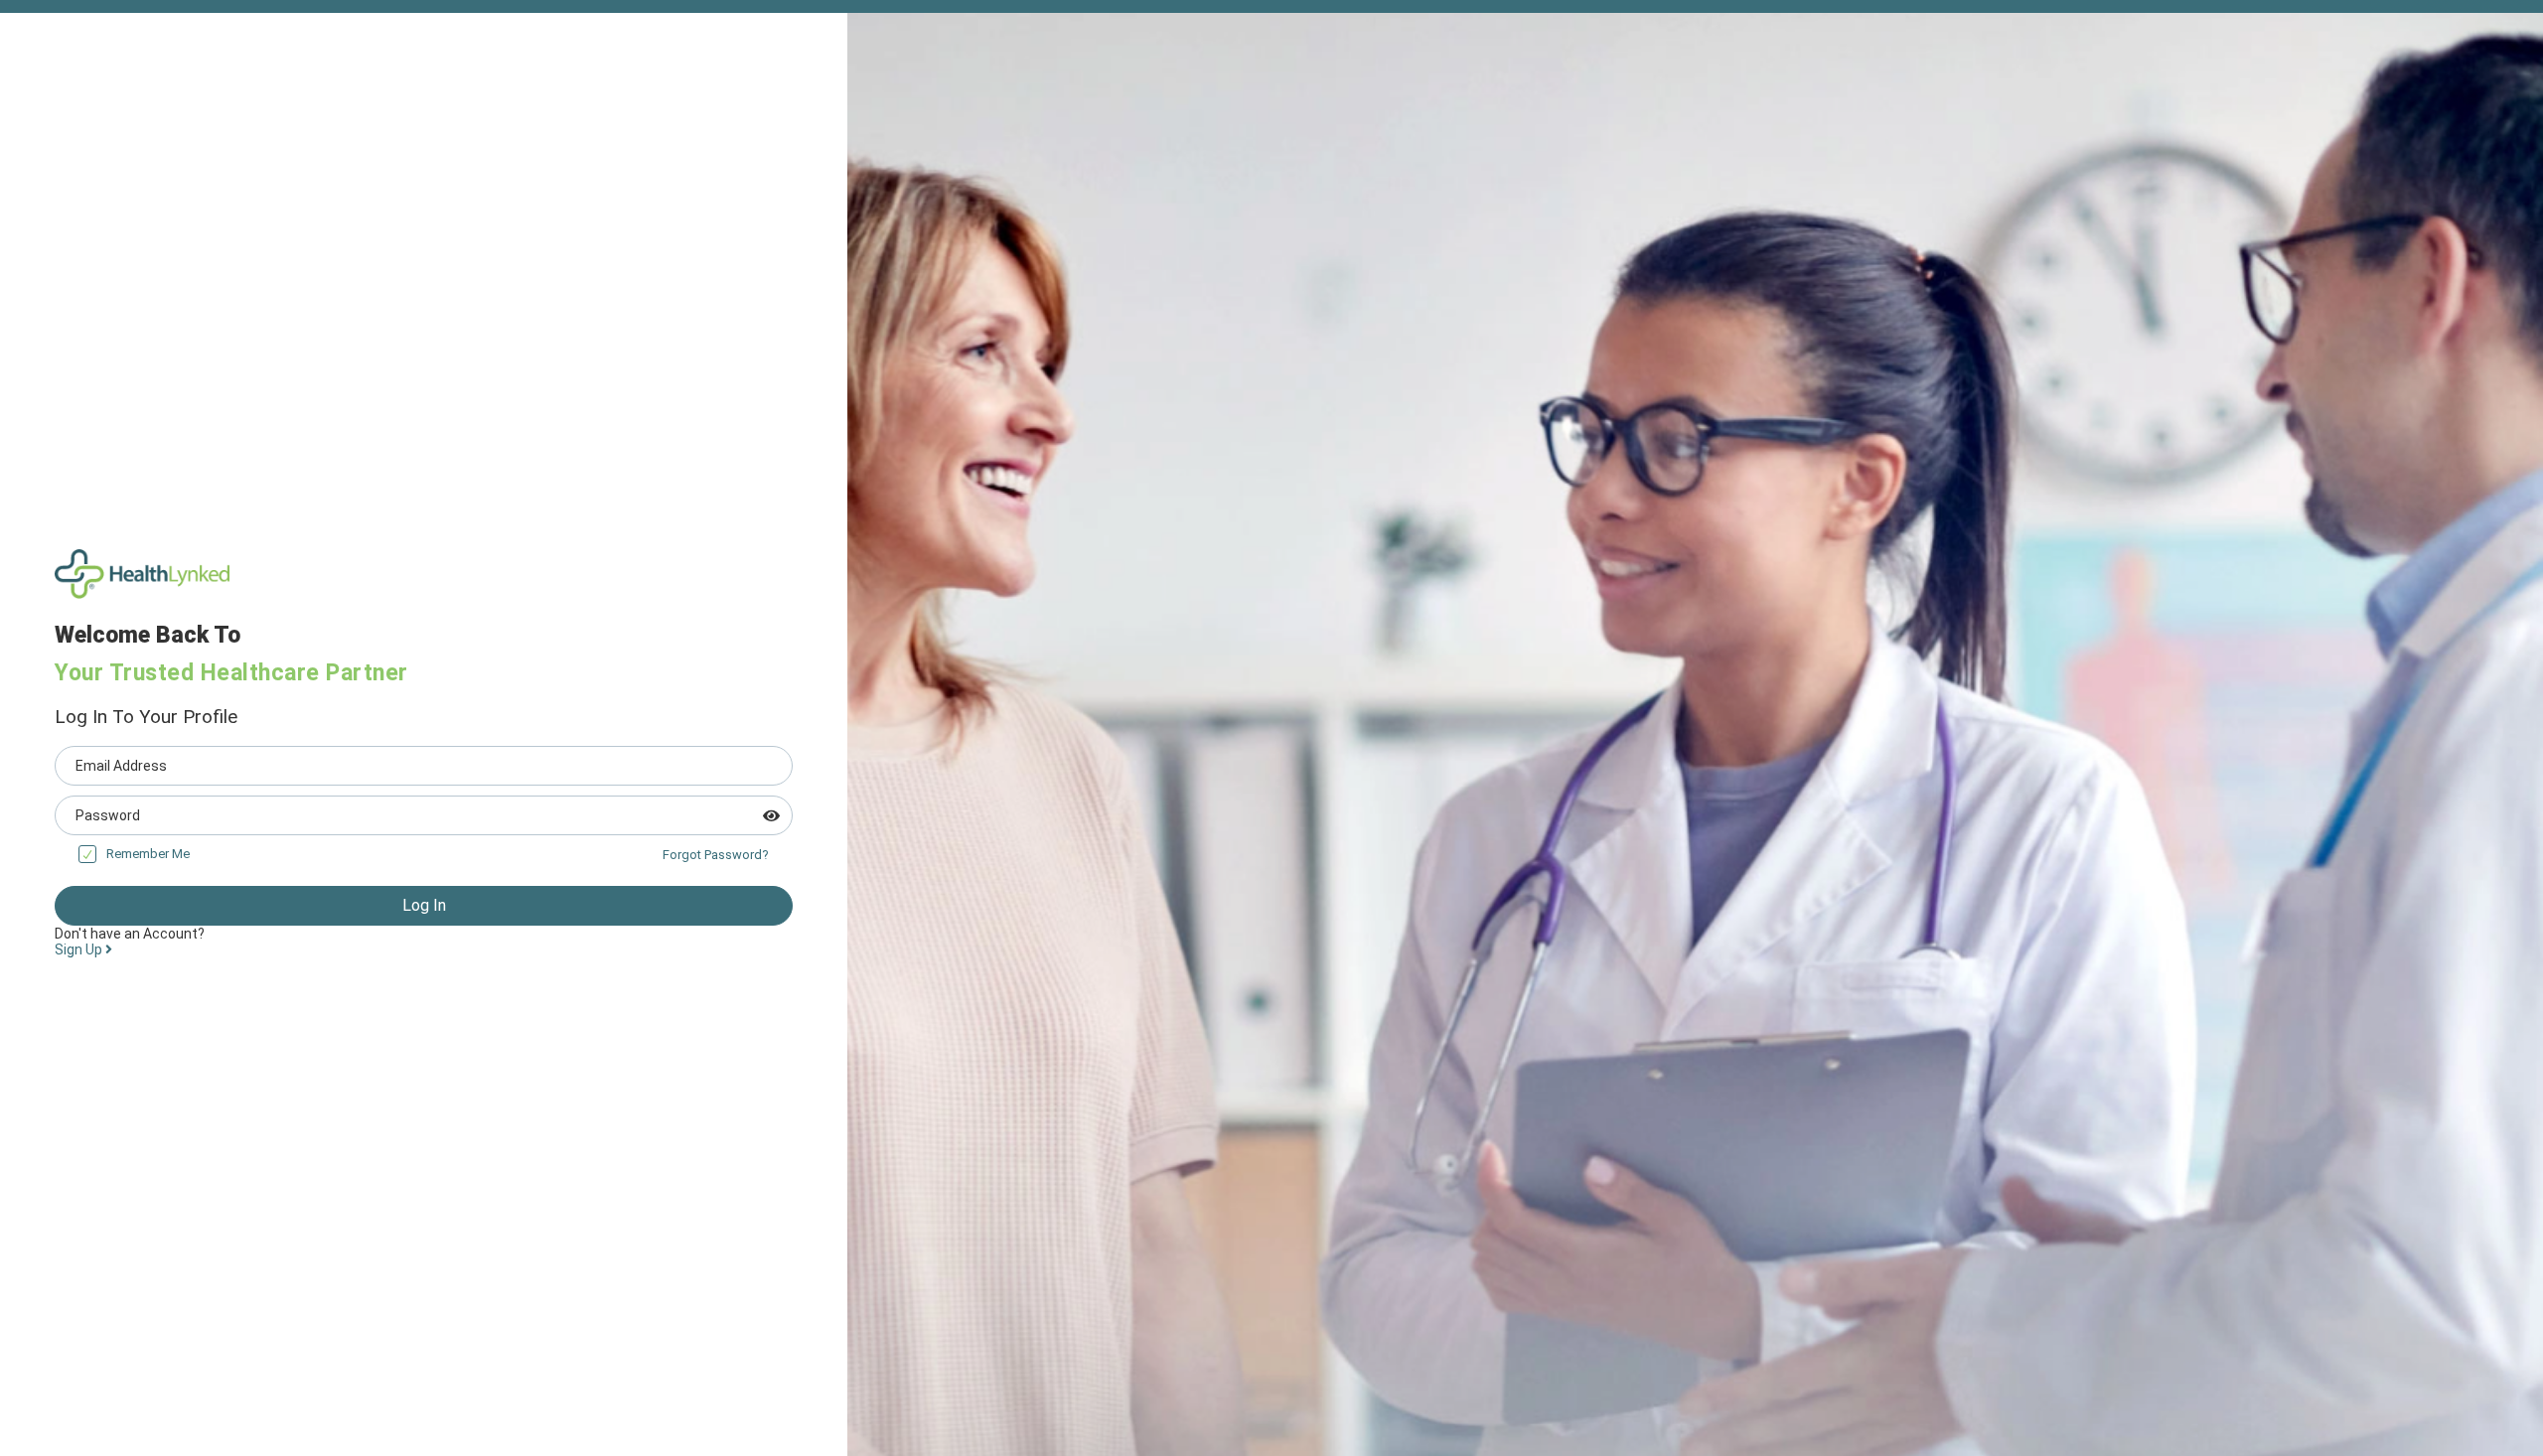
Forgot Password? (716, 855)
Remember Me (148, 854)
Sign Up (80, 949)
